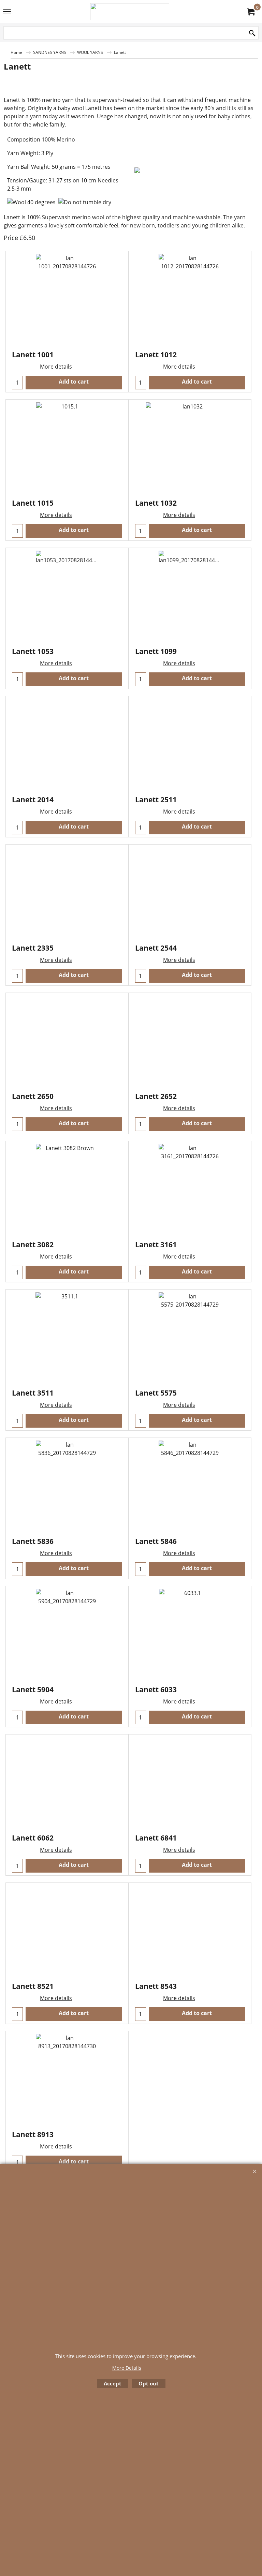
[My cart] (250, 12)
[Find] (252, 33)
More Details (127, 2368)
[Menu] (7, 12)
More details (56, 367)
